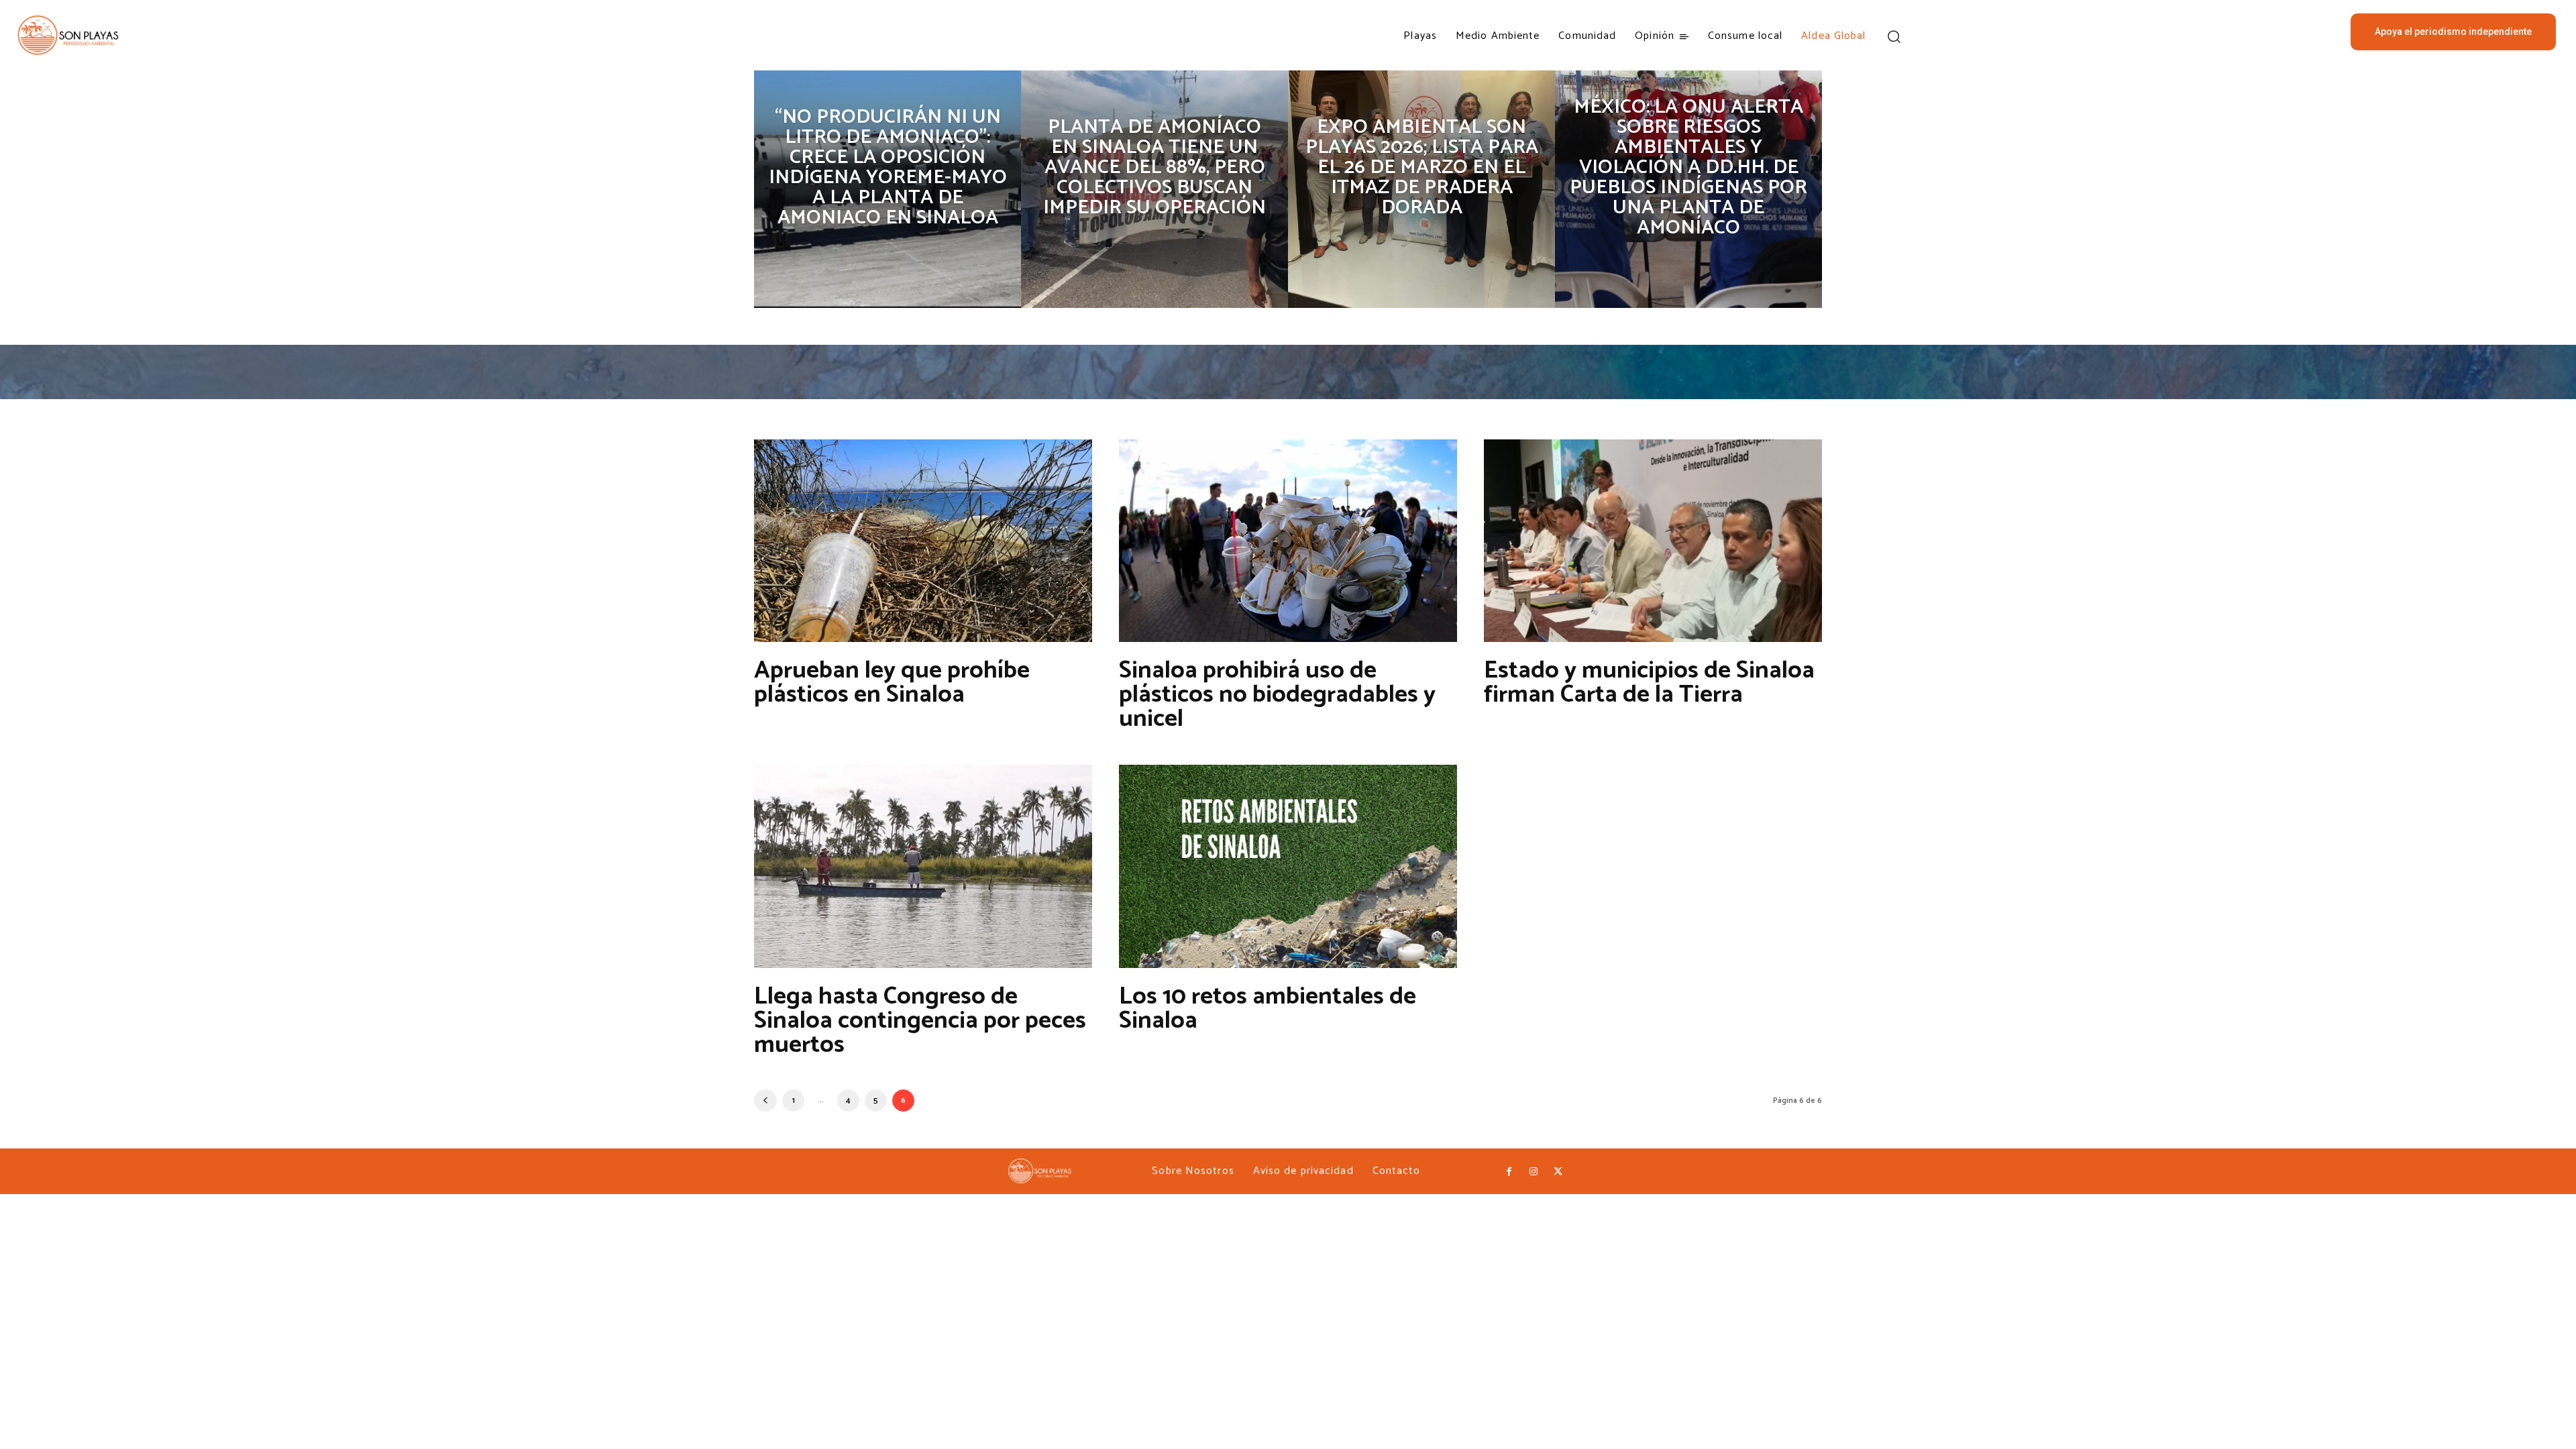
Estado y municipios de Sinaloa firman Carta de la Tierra (1649, 683)
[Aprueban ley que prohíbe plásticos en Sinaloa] (923, 541)
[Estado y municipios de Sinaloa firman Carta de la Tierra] (1653, 541)
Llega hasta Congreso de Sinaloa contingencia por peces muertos (920, 1021)
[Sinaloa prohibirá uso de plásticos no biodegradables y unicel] (1288, 541)
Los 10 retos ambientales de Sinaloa (1268, 1009)
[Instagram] (1534, 1172)
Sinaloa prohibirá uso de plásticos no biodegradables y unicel (1277, 695)
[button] (1894, 36)
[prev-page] (765, 1101)
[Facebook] (1509, 1172)
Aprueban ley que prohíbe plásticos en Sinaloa (892, 683)
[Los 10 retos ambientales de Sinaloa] (1288, 866)
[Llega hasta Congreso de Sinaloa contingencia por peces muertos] (923, 866)
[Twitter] (1558, 1172)
